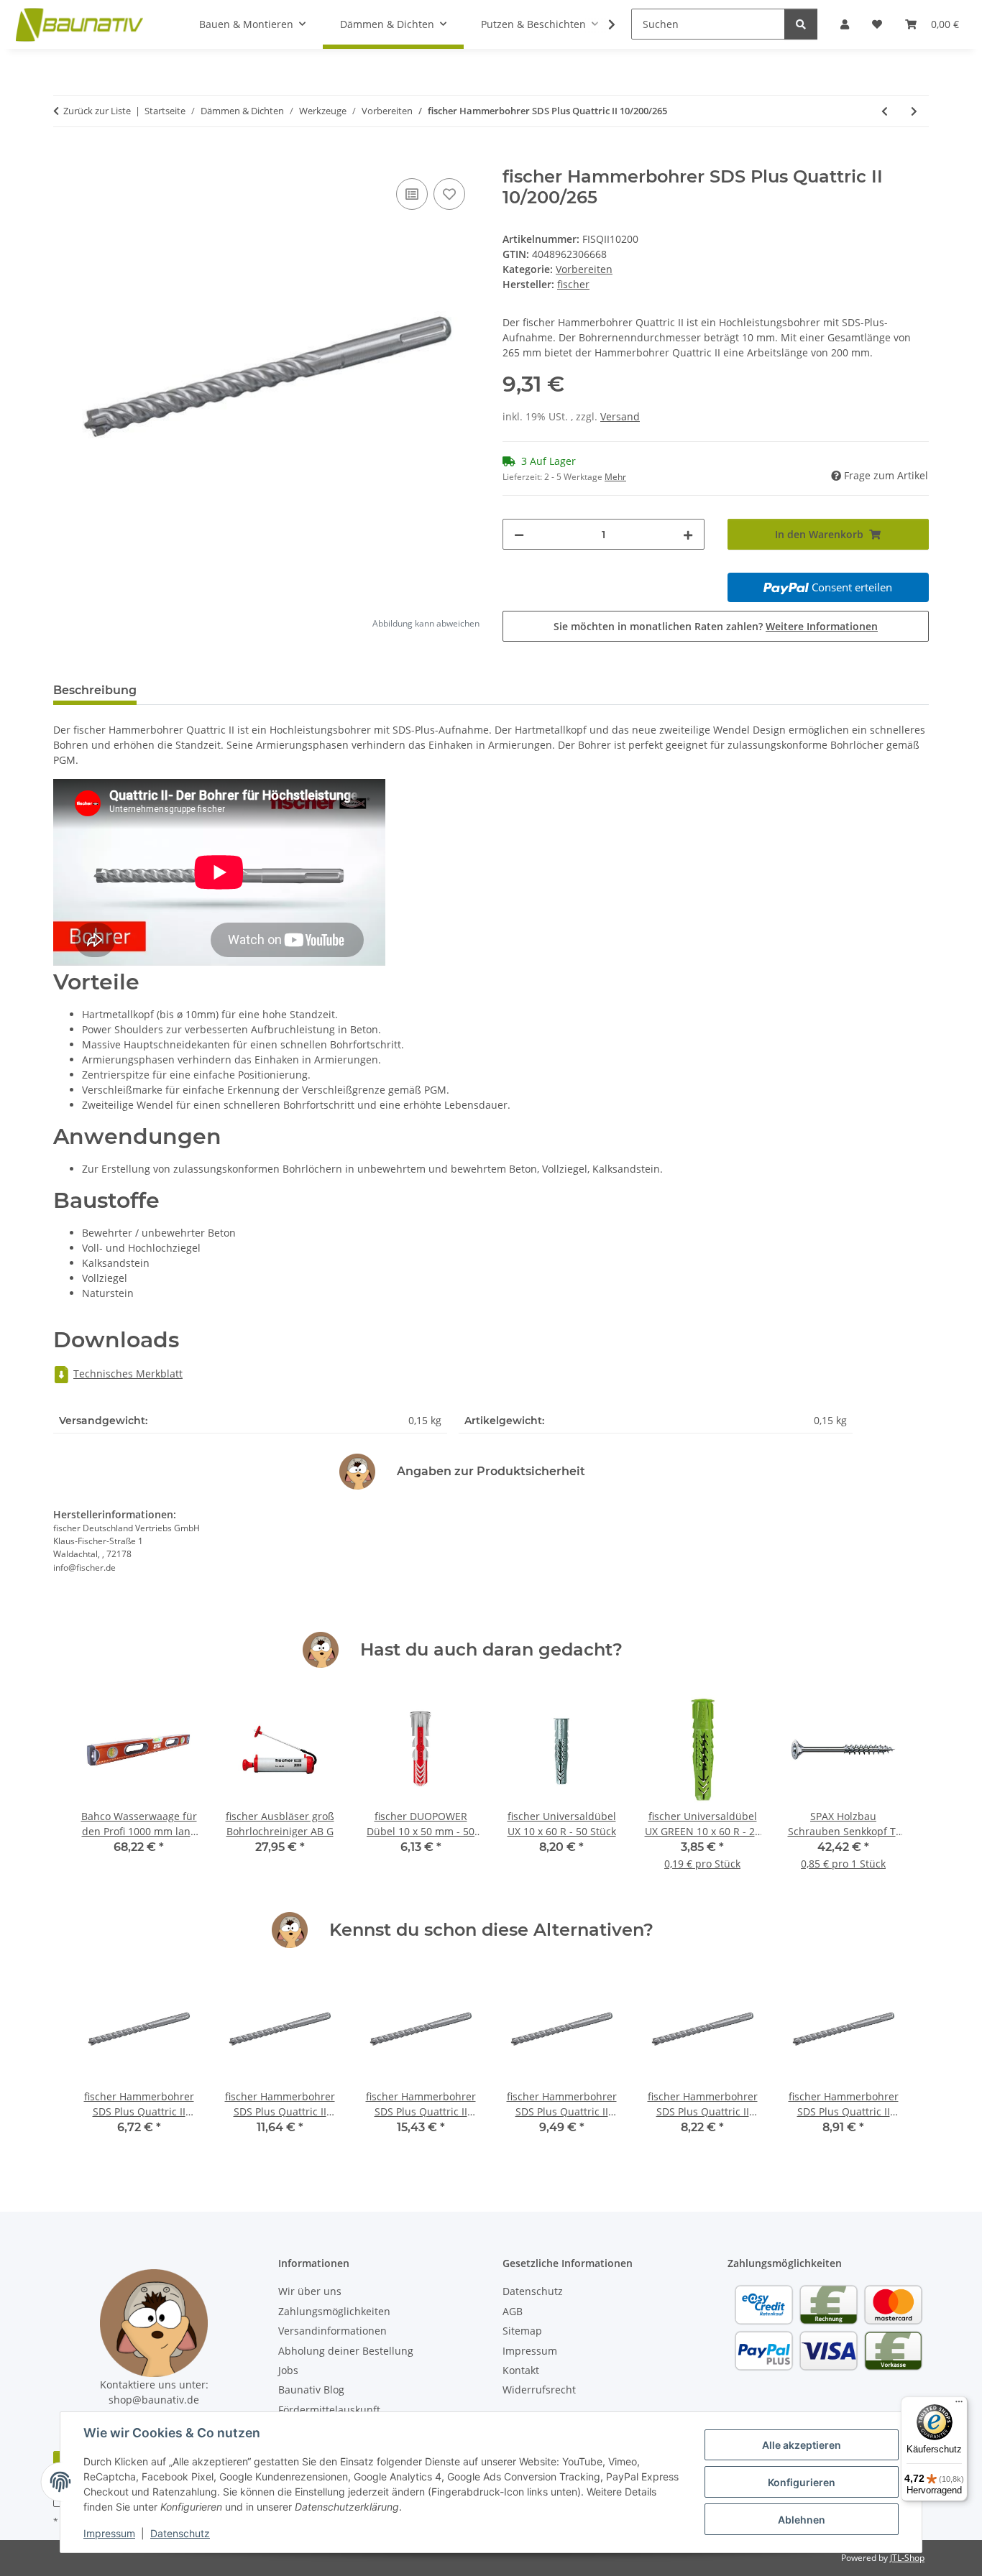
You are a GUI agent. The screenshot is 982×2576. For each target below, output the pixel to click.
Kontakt (521, 2370)
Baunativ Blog (311, 2390)
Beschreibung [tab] (95, 690)
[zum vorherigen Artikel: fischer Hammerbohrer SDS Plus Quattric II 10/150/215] (885, 111)
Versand (620, 416)
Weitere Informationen (822, 626)
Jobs (288, 2370)
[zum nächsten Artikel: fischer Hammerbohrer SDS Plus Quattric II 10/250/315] (914, 111)
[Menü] (959, 2405)
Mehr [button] (615, 477)
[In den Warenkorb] (65, 159)
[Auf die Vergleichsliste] (412, 194)
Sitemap (522, 2331)
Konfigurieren (802, 2482)
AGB (513, 2311)
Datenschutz (180, 2533)
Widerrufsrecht (539, 2390)
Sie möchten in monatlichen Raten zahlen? (716, 626)
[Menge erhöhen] (688, 534)
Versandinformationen (332, 2331)
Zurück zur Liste (97, 111)
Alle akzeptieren (802, 2445)
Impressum (109, 2533)
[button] (602, 24)
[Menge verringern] (519, 534)
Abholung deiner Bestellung (346, 2351)
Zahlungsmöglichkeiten (334, 2311)
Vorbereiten (584, 269)
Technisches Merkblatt (128, 1374)
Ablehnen (802, 2520)
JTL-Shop (907, 2558)
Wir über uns (310, 2291)
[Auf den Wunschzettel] (449, 194)
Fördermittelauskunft (329, 2410)
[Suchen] (801, 24)
